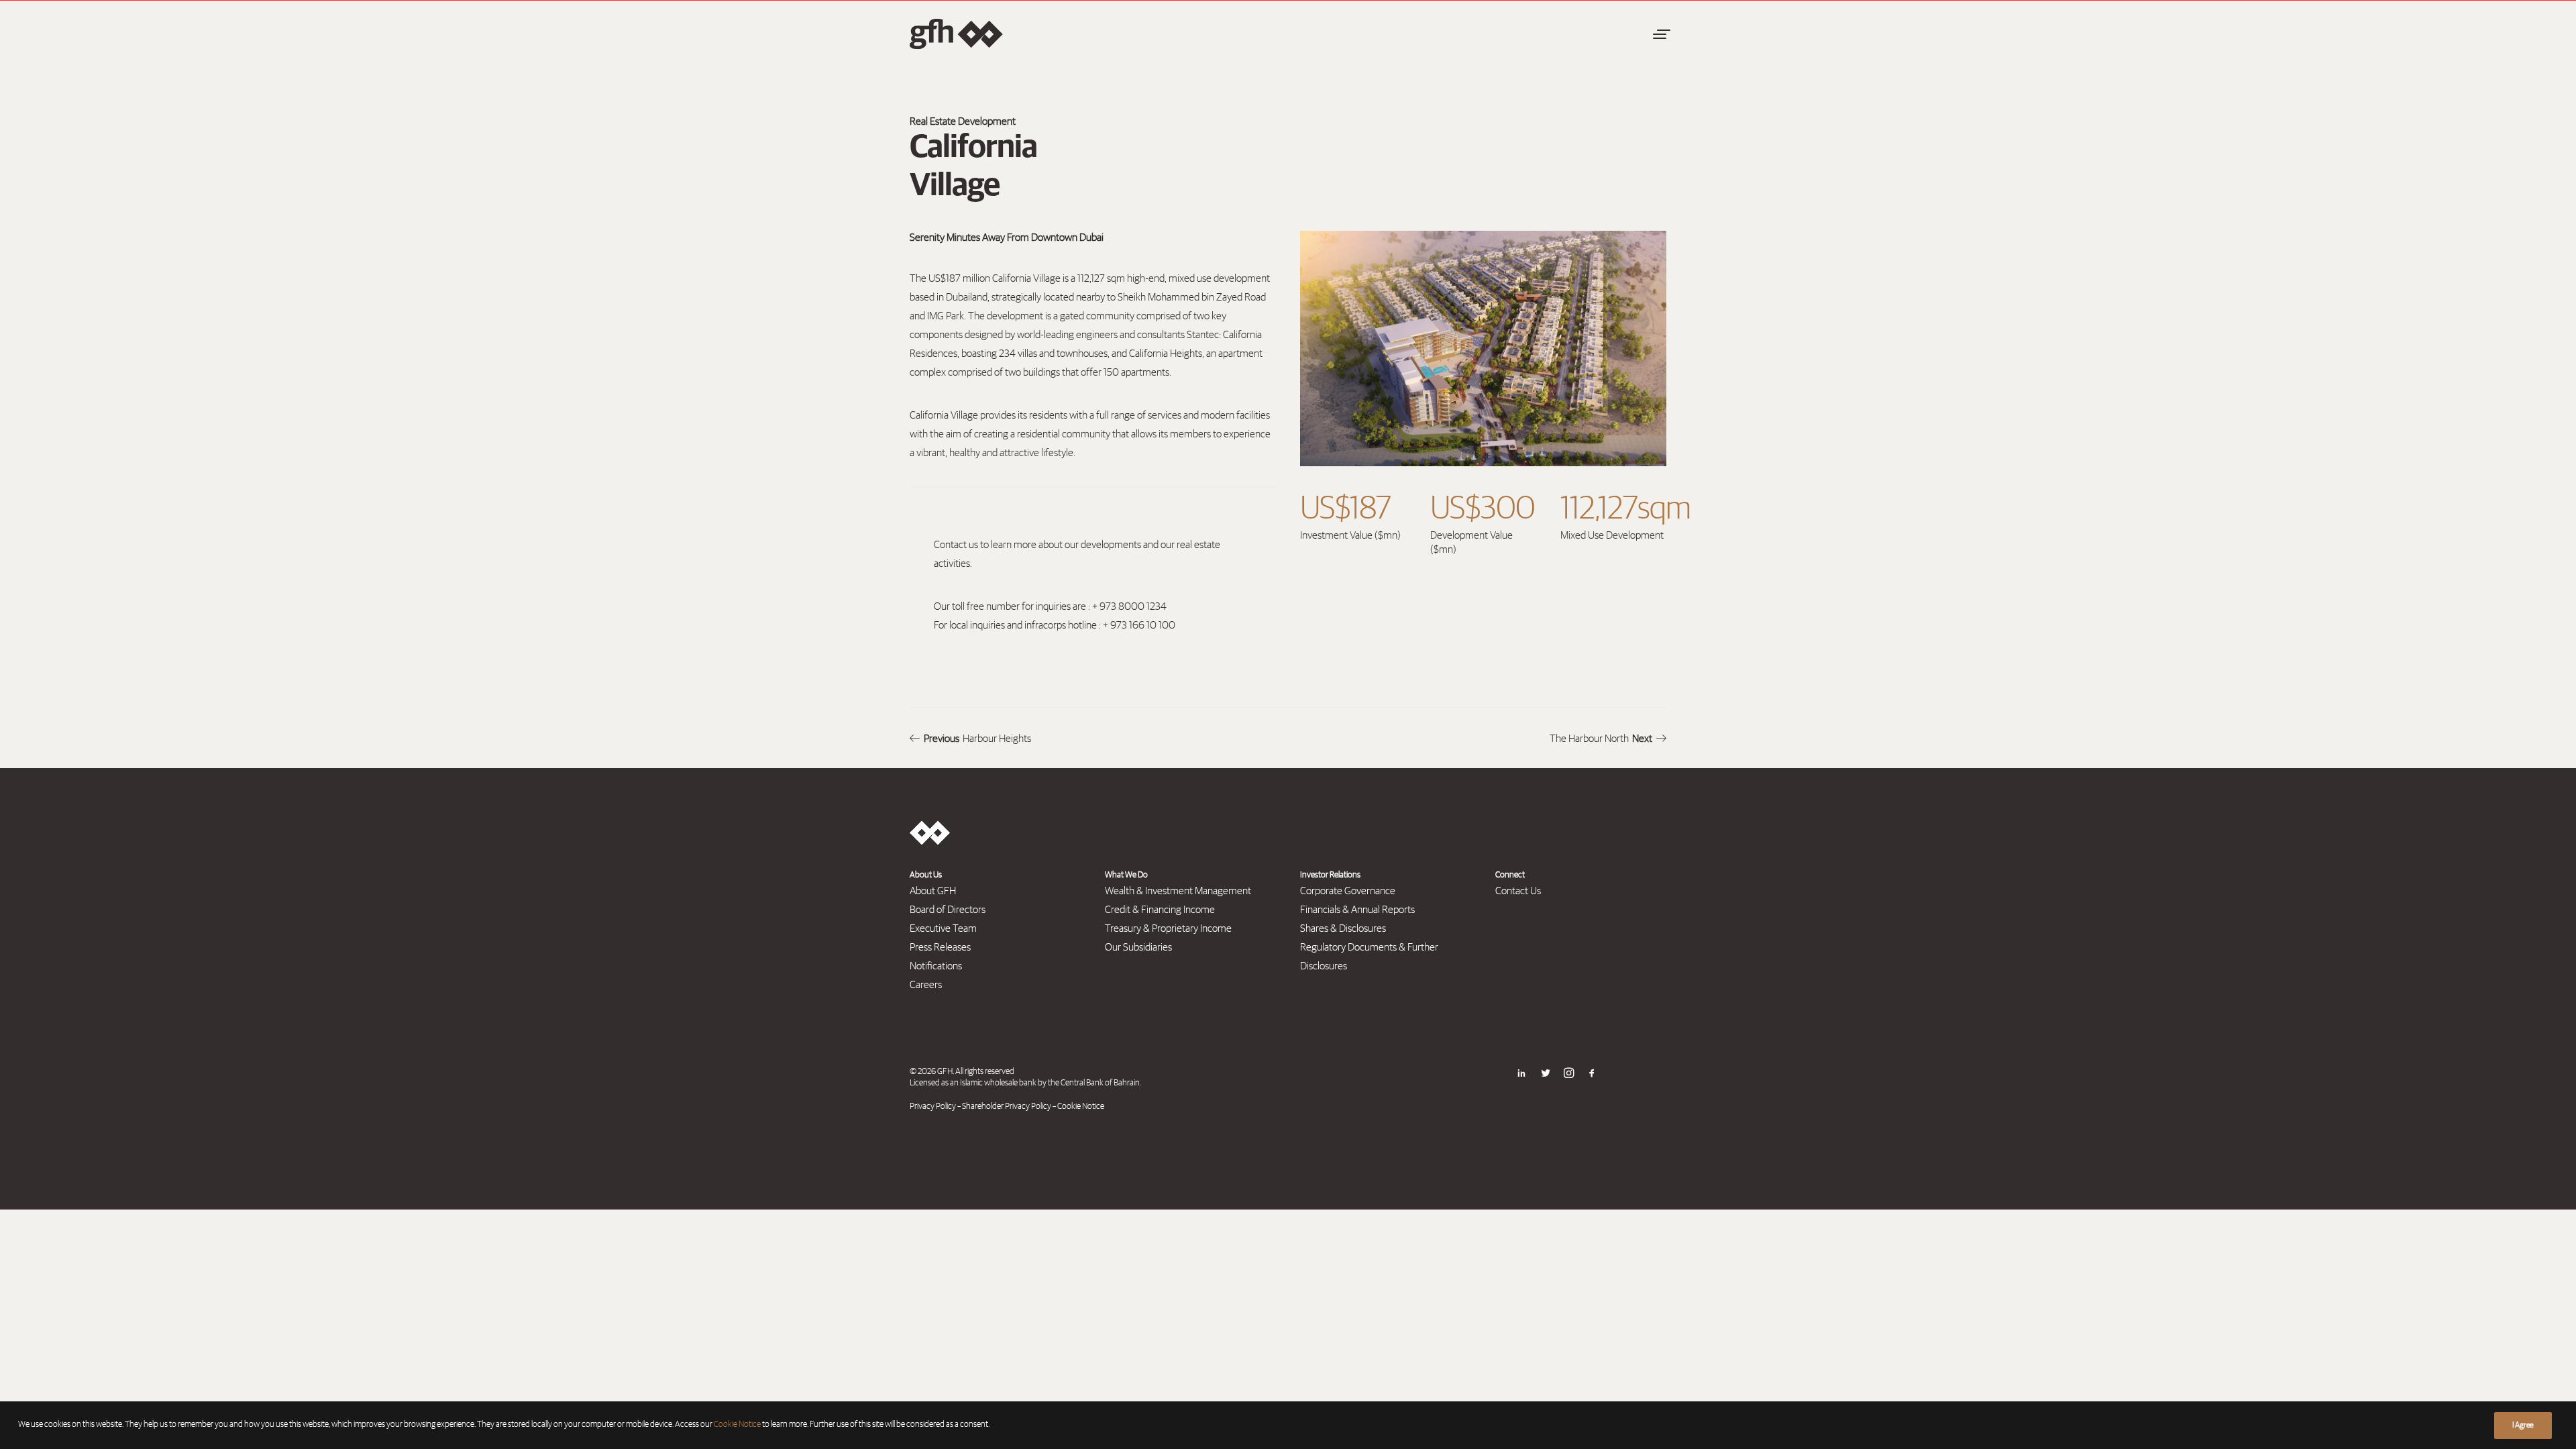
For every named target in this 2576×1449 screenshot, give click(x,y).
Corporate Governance (1348, 891)
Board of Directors (948, 910)
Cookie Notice (1081, 1107)
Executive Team (943, 928)
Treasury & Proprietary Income (1168, 928)
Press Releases (940, 947)
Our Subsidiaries (1138, 947)
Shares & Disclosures (1343, 928)
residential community (1064, 434)
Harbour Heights (977, 739)
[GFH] (956, 34)
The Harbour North (1601, 739)
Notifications (936, 966)
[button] (1660, 34)
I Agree (2523, 1426)
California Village (1026, 278)
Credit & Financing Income (1160, 910)
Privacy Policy (933, 1107)
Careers (926, 985)
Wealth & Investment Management (1178, 891)
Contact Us (1518, 891)
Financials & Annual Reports (1357, 910)
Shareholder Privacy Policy (1007, 1107)
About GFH (933, 891)
